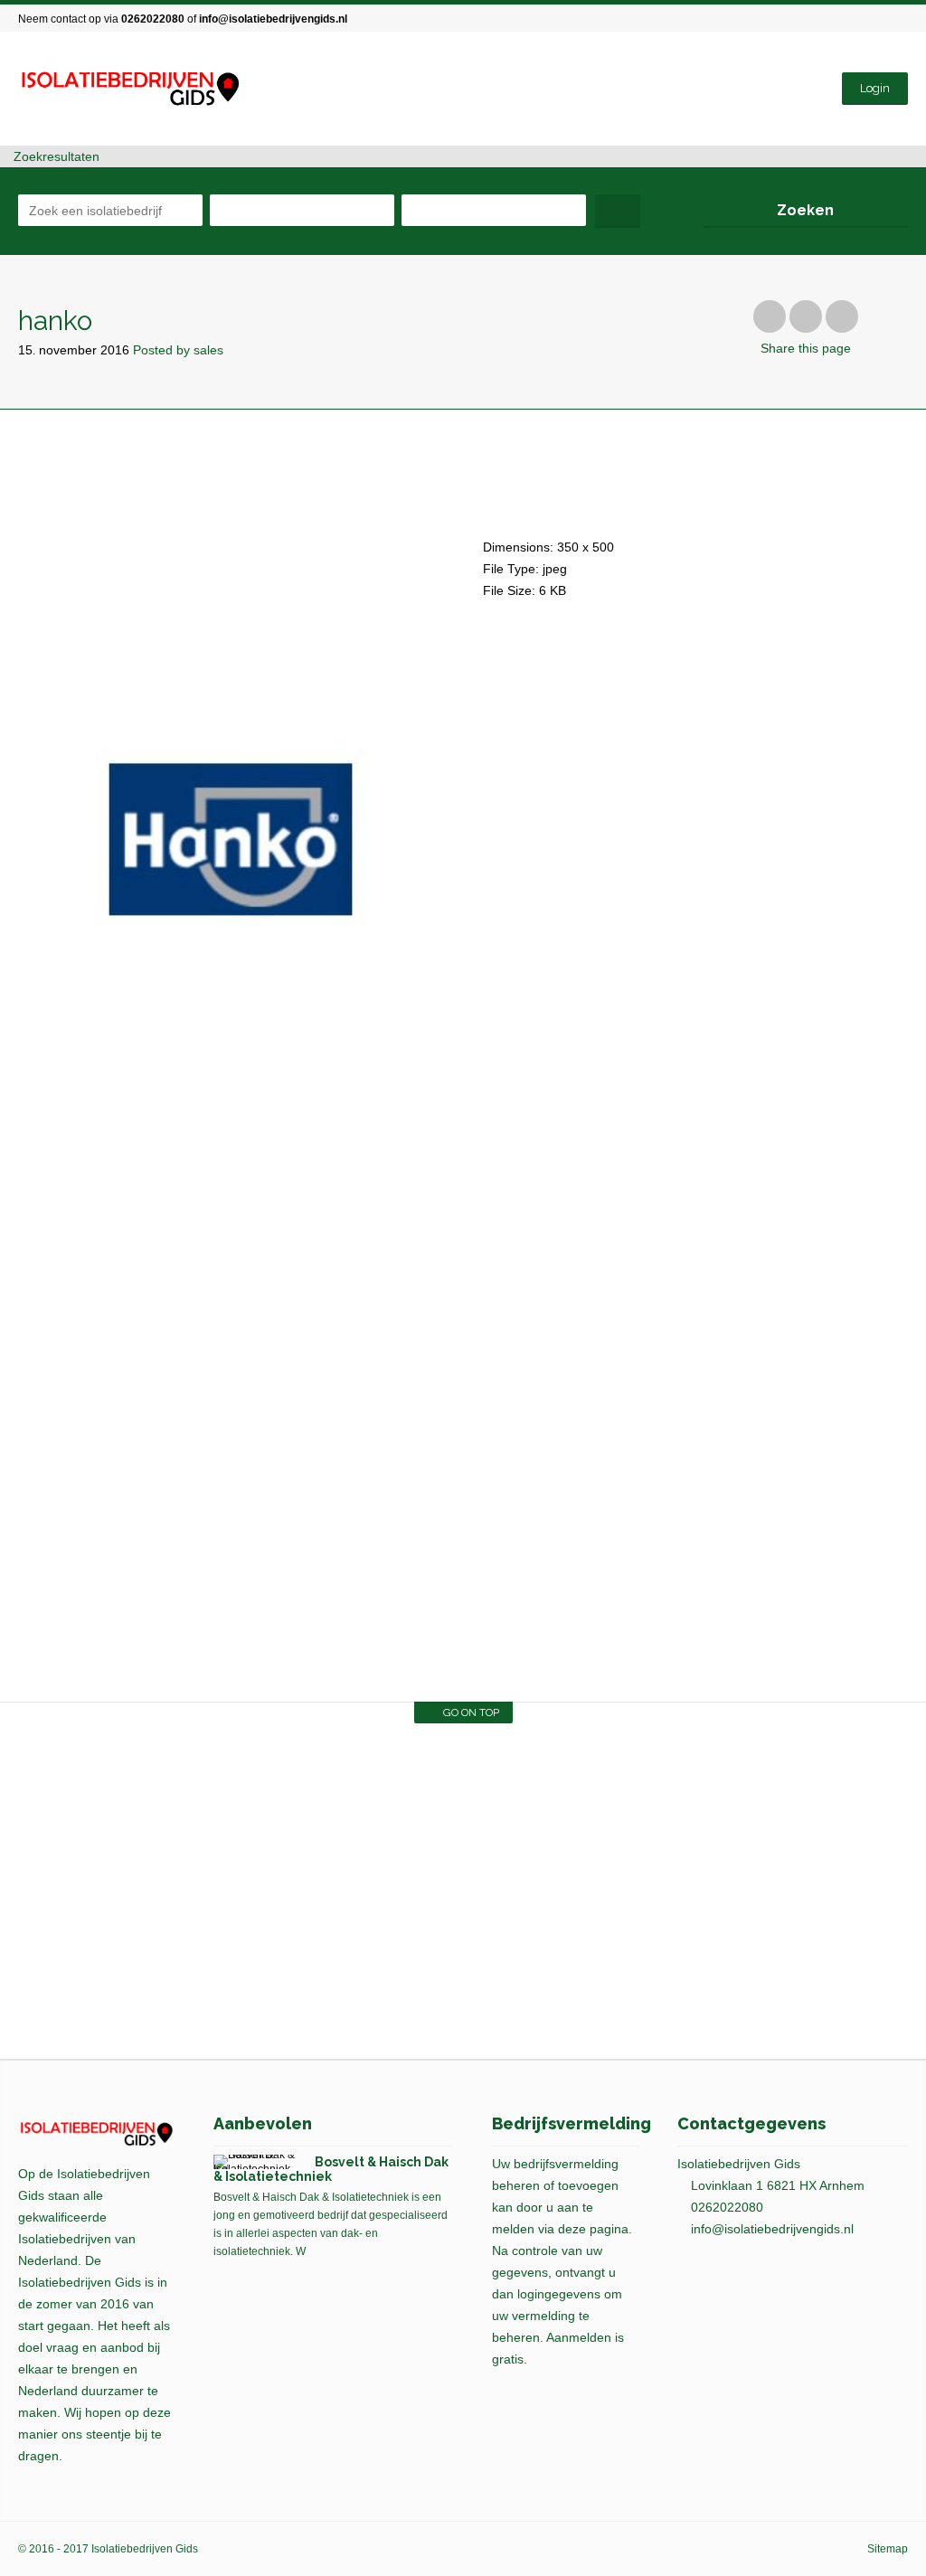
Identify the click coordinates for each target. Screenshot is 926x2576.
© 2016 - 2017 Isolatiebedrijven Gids (108, 2549)
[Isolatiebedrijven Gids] (129, 89)
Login (875, 88)
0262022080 (153, 19)
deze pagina (593, 2229)
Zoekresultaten (55, 156)
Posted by (178, 350)
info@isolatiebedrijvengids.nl (273, 19)
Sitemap (888, 2549)
